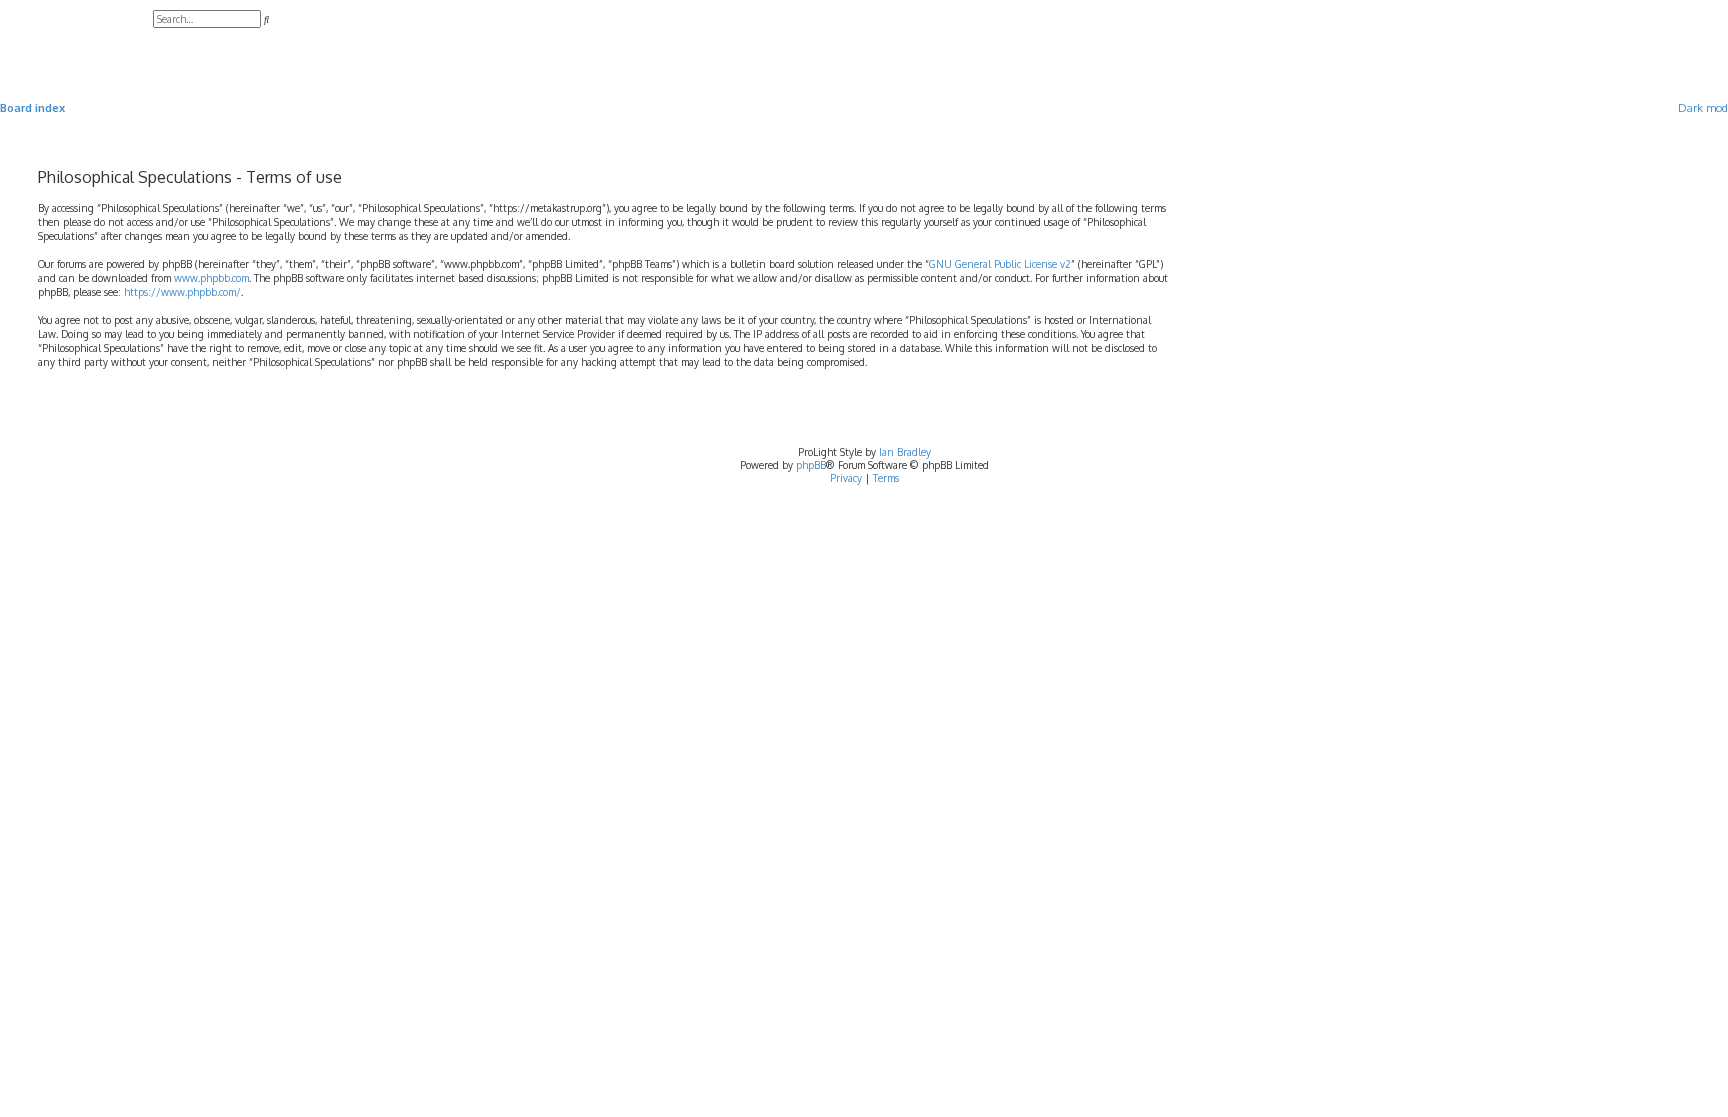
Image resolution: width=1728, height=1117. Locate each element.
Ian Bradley (905, 452)
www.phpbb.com (211, 278)
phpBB (811, 465)
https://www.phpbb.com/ (182, 292)
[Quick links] (1652, 108)
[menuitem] (157, 41)
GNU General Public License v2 (1000, 264)
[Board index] (76, 40)
